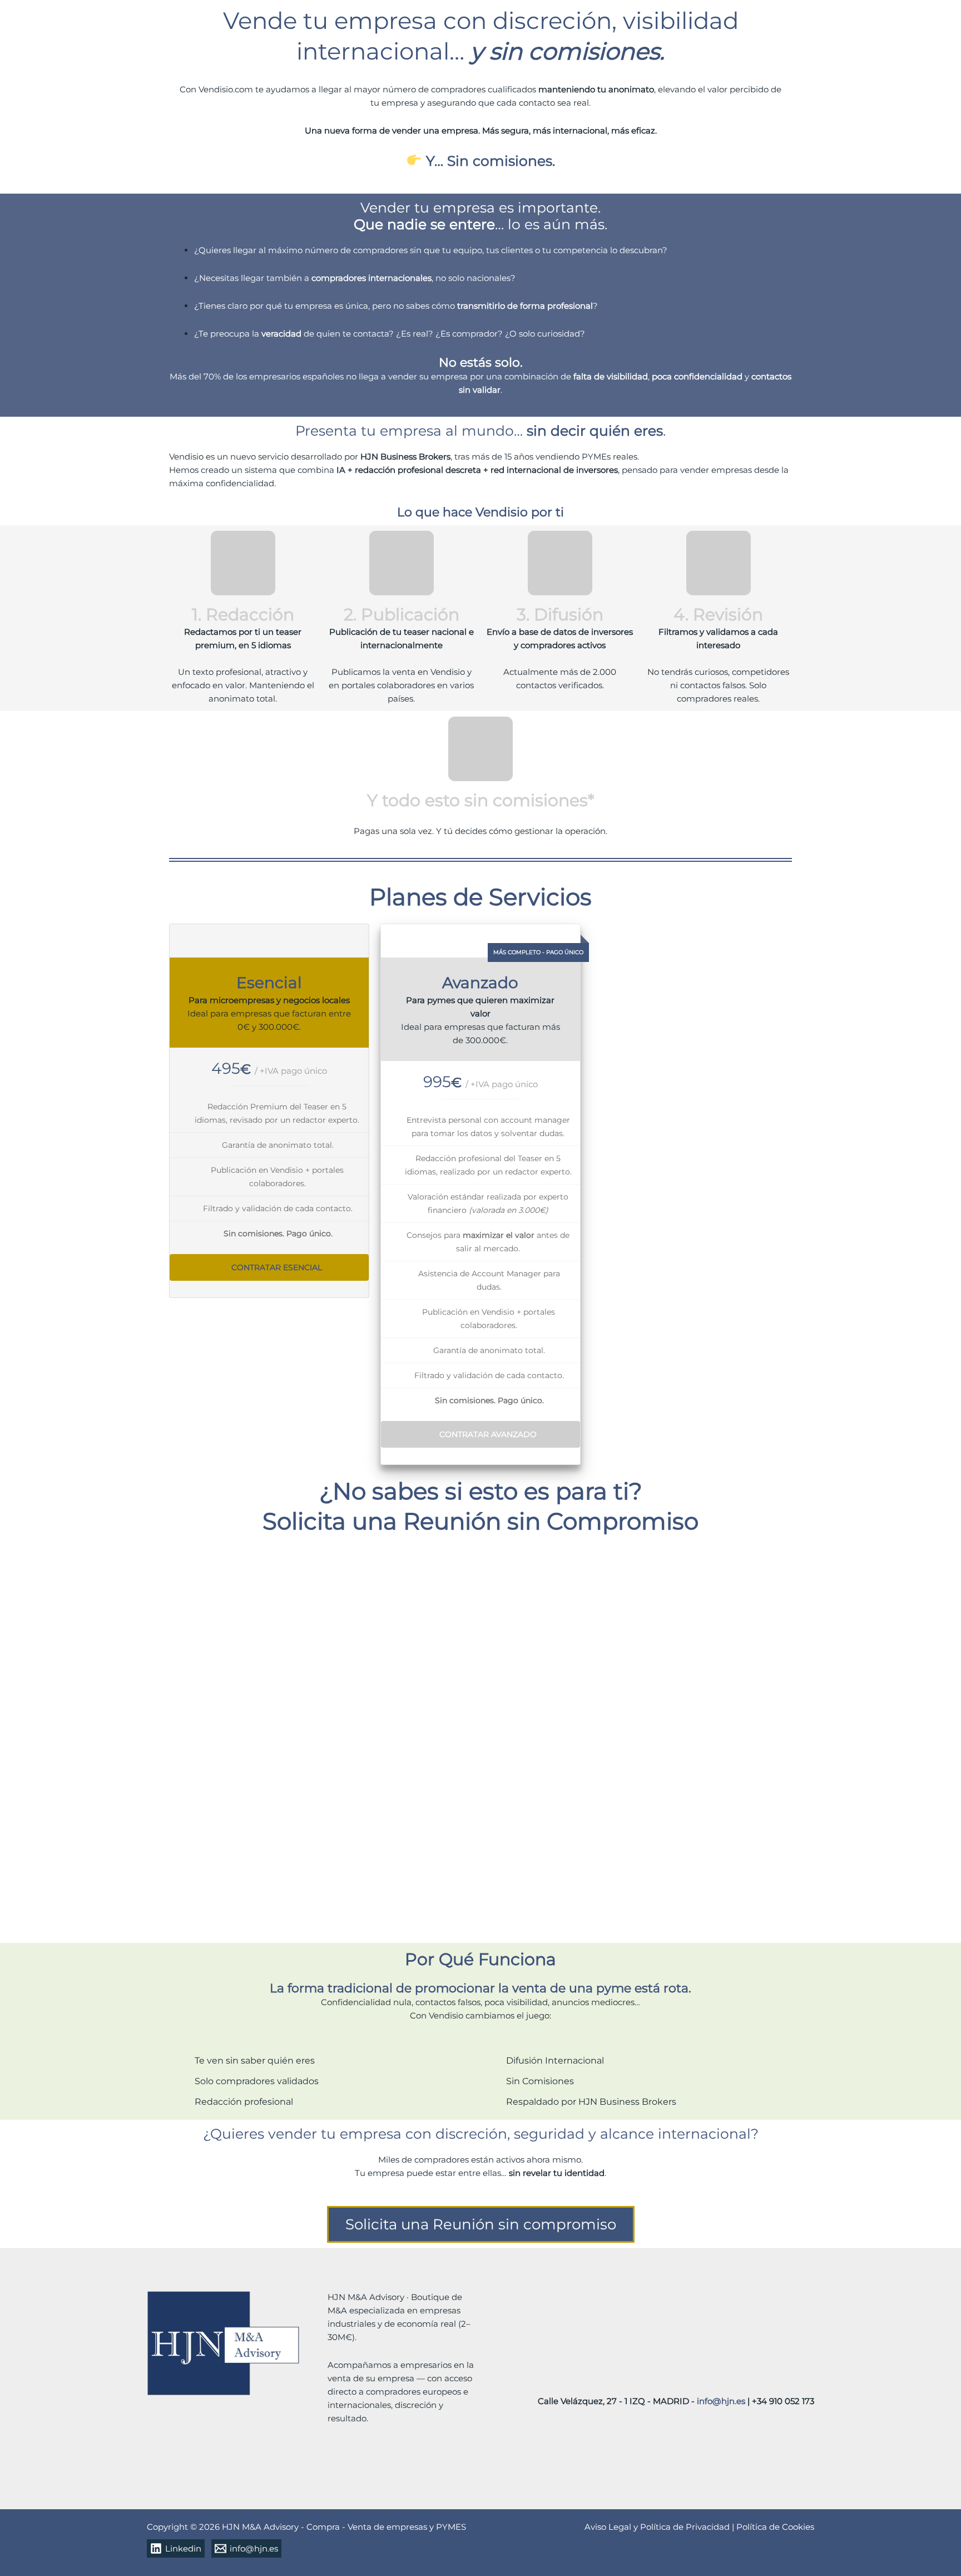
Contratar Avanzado (488, 1434)
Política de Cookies (775, 2527)
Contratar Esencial (277, 1267)
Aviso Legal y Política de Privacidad (658, 2527)
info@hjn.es (721, 2401)
